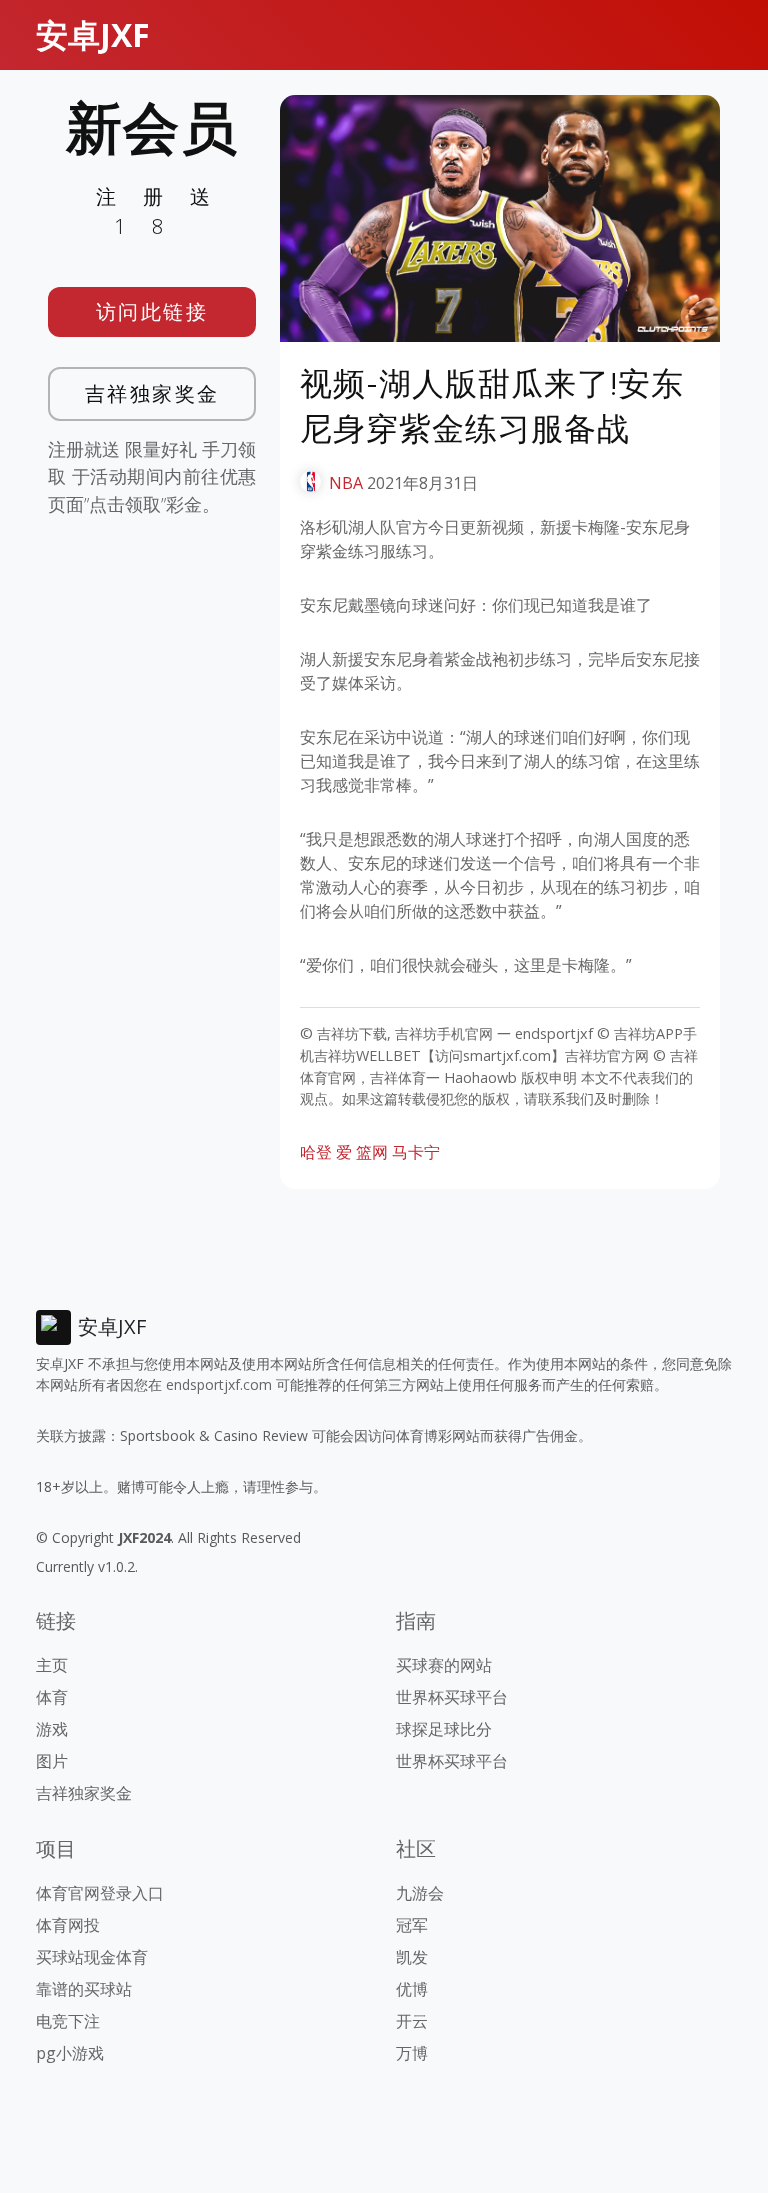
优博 (412, 1989)
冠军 (412, 1925)
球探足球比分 (444, 1729)
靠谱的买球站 (84, 1989)
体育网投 (68, 1925)
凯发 (412, 1957)
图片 (52, 1761)
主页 (52, 1665)
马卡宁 (416, 1152)
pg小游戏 (70, 2053)
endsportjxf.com (219, 1384)
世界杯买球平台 (452, 1697)
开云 (412, 2021)
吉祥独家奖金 (152, 393)
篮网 (372, 1152)
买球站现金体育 (92, 1957)
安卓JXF (93, 34)
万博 (412, 2053)
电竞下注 (68, 2021)
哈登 (316, 1152)
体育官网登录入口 (100, 1893)
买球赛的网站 (444, 1665)
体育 (52, 1697)
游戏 (52, 1729)
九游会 (420, 1893)
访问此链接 (152, 311)
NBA (346, 483)
